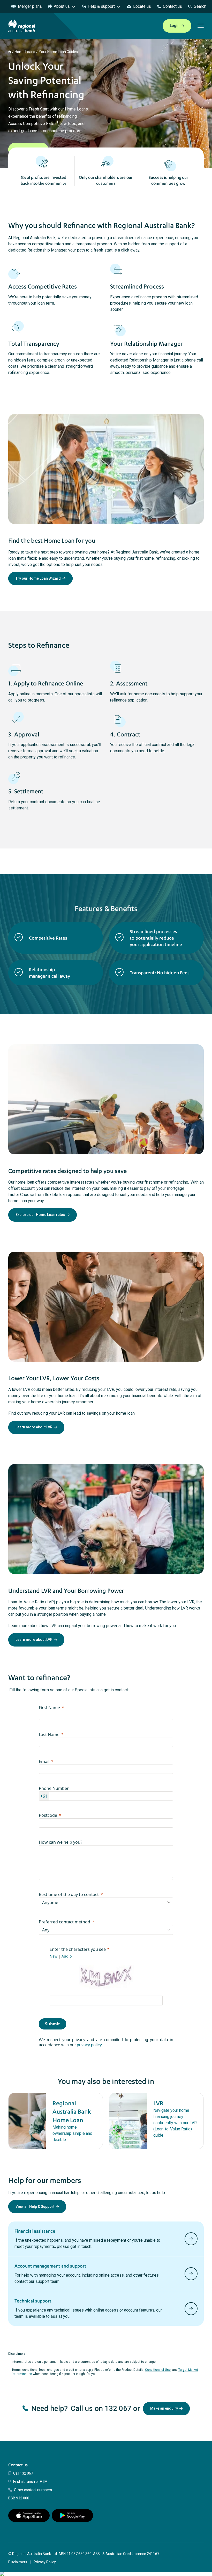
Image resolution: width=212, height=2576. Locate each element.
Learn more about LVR (34, 1427)
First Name (49, 1708)
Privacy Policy (45, 2562)
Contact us (172, 6)
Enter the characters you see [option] (78, 1949)
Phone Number (54, 1788)
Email (44, 1761)
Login (175, 26)
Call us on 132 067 (101, 2408)
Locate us (142, 6)
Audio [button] (67, 1956)
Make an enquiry (164, 2408)
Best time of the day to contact (69, 1894)
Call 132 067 (23, 2473)
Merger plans (30, 6)
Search (200, 6)
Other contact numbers (33, 2490)
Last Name (49, 1734)
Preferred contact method (65, 1922)
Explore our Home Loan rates (40, 1215)
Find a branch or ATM (30, 2482)
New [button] (54, 1956)
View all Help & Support (35, 2206)
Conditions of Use (158, 2370)
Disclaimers (18, 2562)
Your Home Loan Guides (58, 52)
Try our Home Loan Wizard (38, 578)
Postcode (48, 1815)
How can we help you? (60, 1842)
